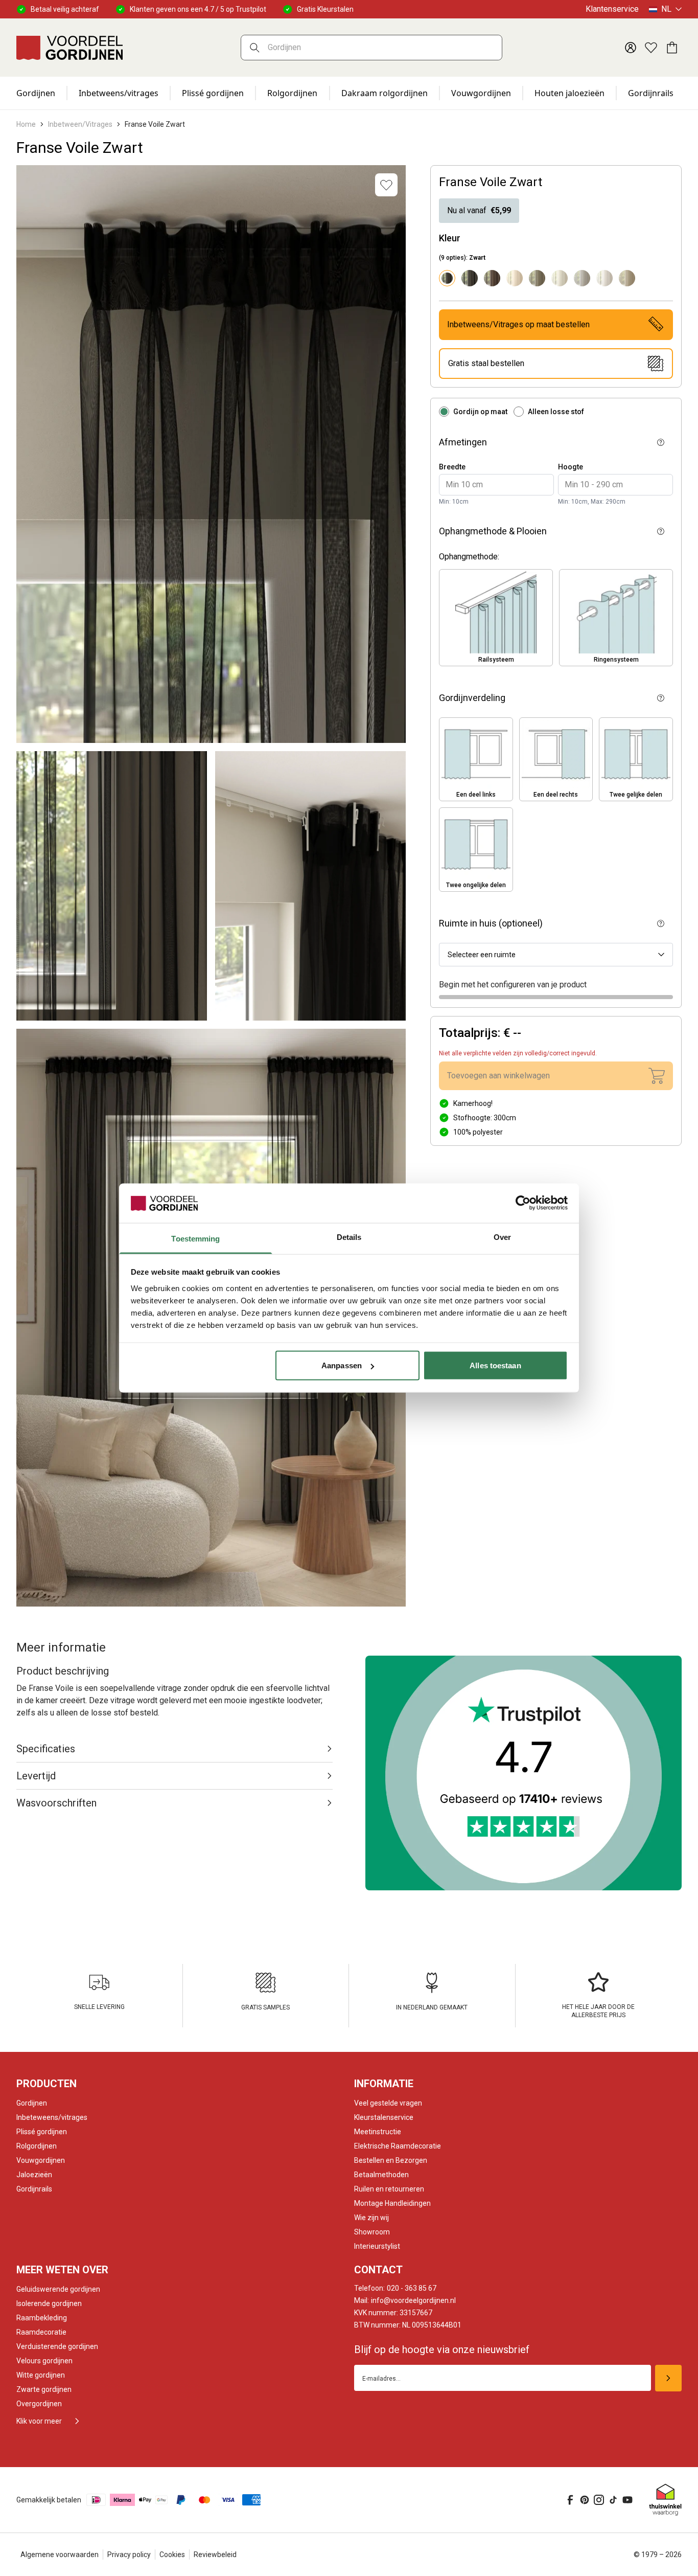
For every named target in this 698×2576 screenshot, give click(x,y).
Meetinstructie (378, 2132)
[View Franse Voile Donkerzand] (537, 278)
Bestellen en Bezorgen (391, 2160)
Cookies (172, 2555)
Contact (378, 2270)
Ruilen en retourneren (389, 2189)
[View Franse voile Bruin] (492, 278)
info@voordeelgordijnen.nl (405, 2300)
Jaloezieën (34, 2175)
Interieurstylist (377, 2246)
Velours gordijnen (44, 2361)
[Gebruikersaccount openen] (631, 48)
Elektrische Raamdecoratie (398, 2146)
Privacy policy (129, 2555)
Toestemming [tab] (195, 1238)
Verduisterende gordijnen (57, 2346)
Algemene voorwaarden (60, 2555)
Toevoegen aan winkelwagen (498, 1076)
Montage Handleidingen (392, 2203)
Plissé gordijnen (213, 93)
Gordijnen (36, 93)
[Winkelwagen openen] (671, 48)
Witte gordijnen (41, 2375)
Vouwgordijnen (481, 93)
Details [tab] (349, 1237)
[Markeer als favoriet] (386, 185)
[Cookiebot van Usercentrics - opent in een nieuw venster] (523, 1203)
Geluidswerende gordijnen (58, 2289)
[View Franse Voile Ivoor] (560, 278)
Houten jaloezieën (569, 93)
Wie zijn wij (371, 2218)
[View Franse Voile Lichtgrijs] (582, 278)
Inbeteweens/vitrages (52, 2117)
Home (26, 124)
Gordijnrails (651, 93)
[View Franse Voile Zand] (627, 278)
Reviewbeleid (215, 2555)
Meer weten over (62, 2270)
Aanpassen (342, 1365)
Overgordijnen (39, 2404)
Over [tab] (502, 1237)
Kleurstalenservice (384, 2117)
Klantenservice (612, 9)
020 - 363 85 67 (395, 2288)
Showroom (372, 2232)
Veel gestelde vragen (388, 2103)
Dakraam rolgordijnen (385, 93)
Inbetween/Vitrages (80, 124)
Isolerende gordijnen (49, 2303)
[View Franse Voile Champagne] (515, 278)
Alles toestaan (495, 1365)
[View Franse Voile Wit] (604, 278)
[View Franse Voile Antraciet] (470, 278)
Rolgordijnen (292, 93)
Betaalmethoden (381, 2175)
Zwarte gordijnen (44, 2389)
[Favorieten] (651, 48)
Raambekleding (42, 2318)
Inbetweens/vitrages (119, 93)
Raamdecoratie (41, 2332)
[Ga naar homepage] (69, 48)
